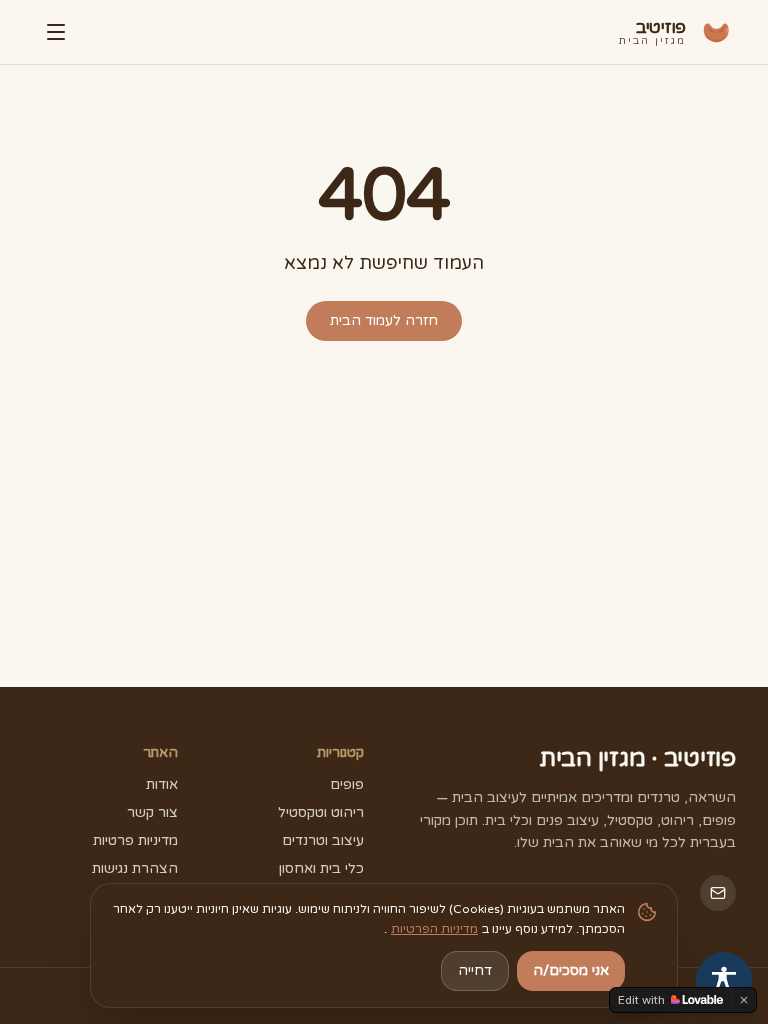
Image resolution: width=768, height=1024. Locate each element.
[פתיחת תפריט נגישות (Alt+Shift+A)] (724, 980)
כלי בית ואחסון (321, 868)
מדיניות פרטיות (135, 840)
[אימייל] (718, 893)
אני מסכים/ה (571, 970)
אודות (162, 784)
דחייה (475, 970)
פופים (347, 784)
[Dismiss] (744, 1000)
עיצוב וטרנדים (323, 840)
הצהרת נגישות (135, 868)
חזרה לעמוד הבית (384, 320)
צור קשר (152, 812)
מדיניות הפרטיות (434, 929)
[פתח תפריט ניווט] (54, 32)
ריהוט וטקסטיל (321, 812)
